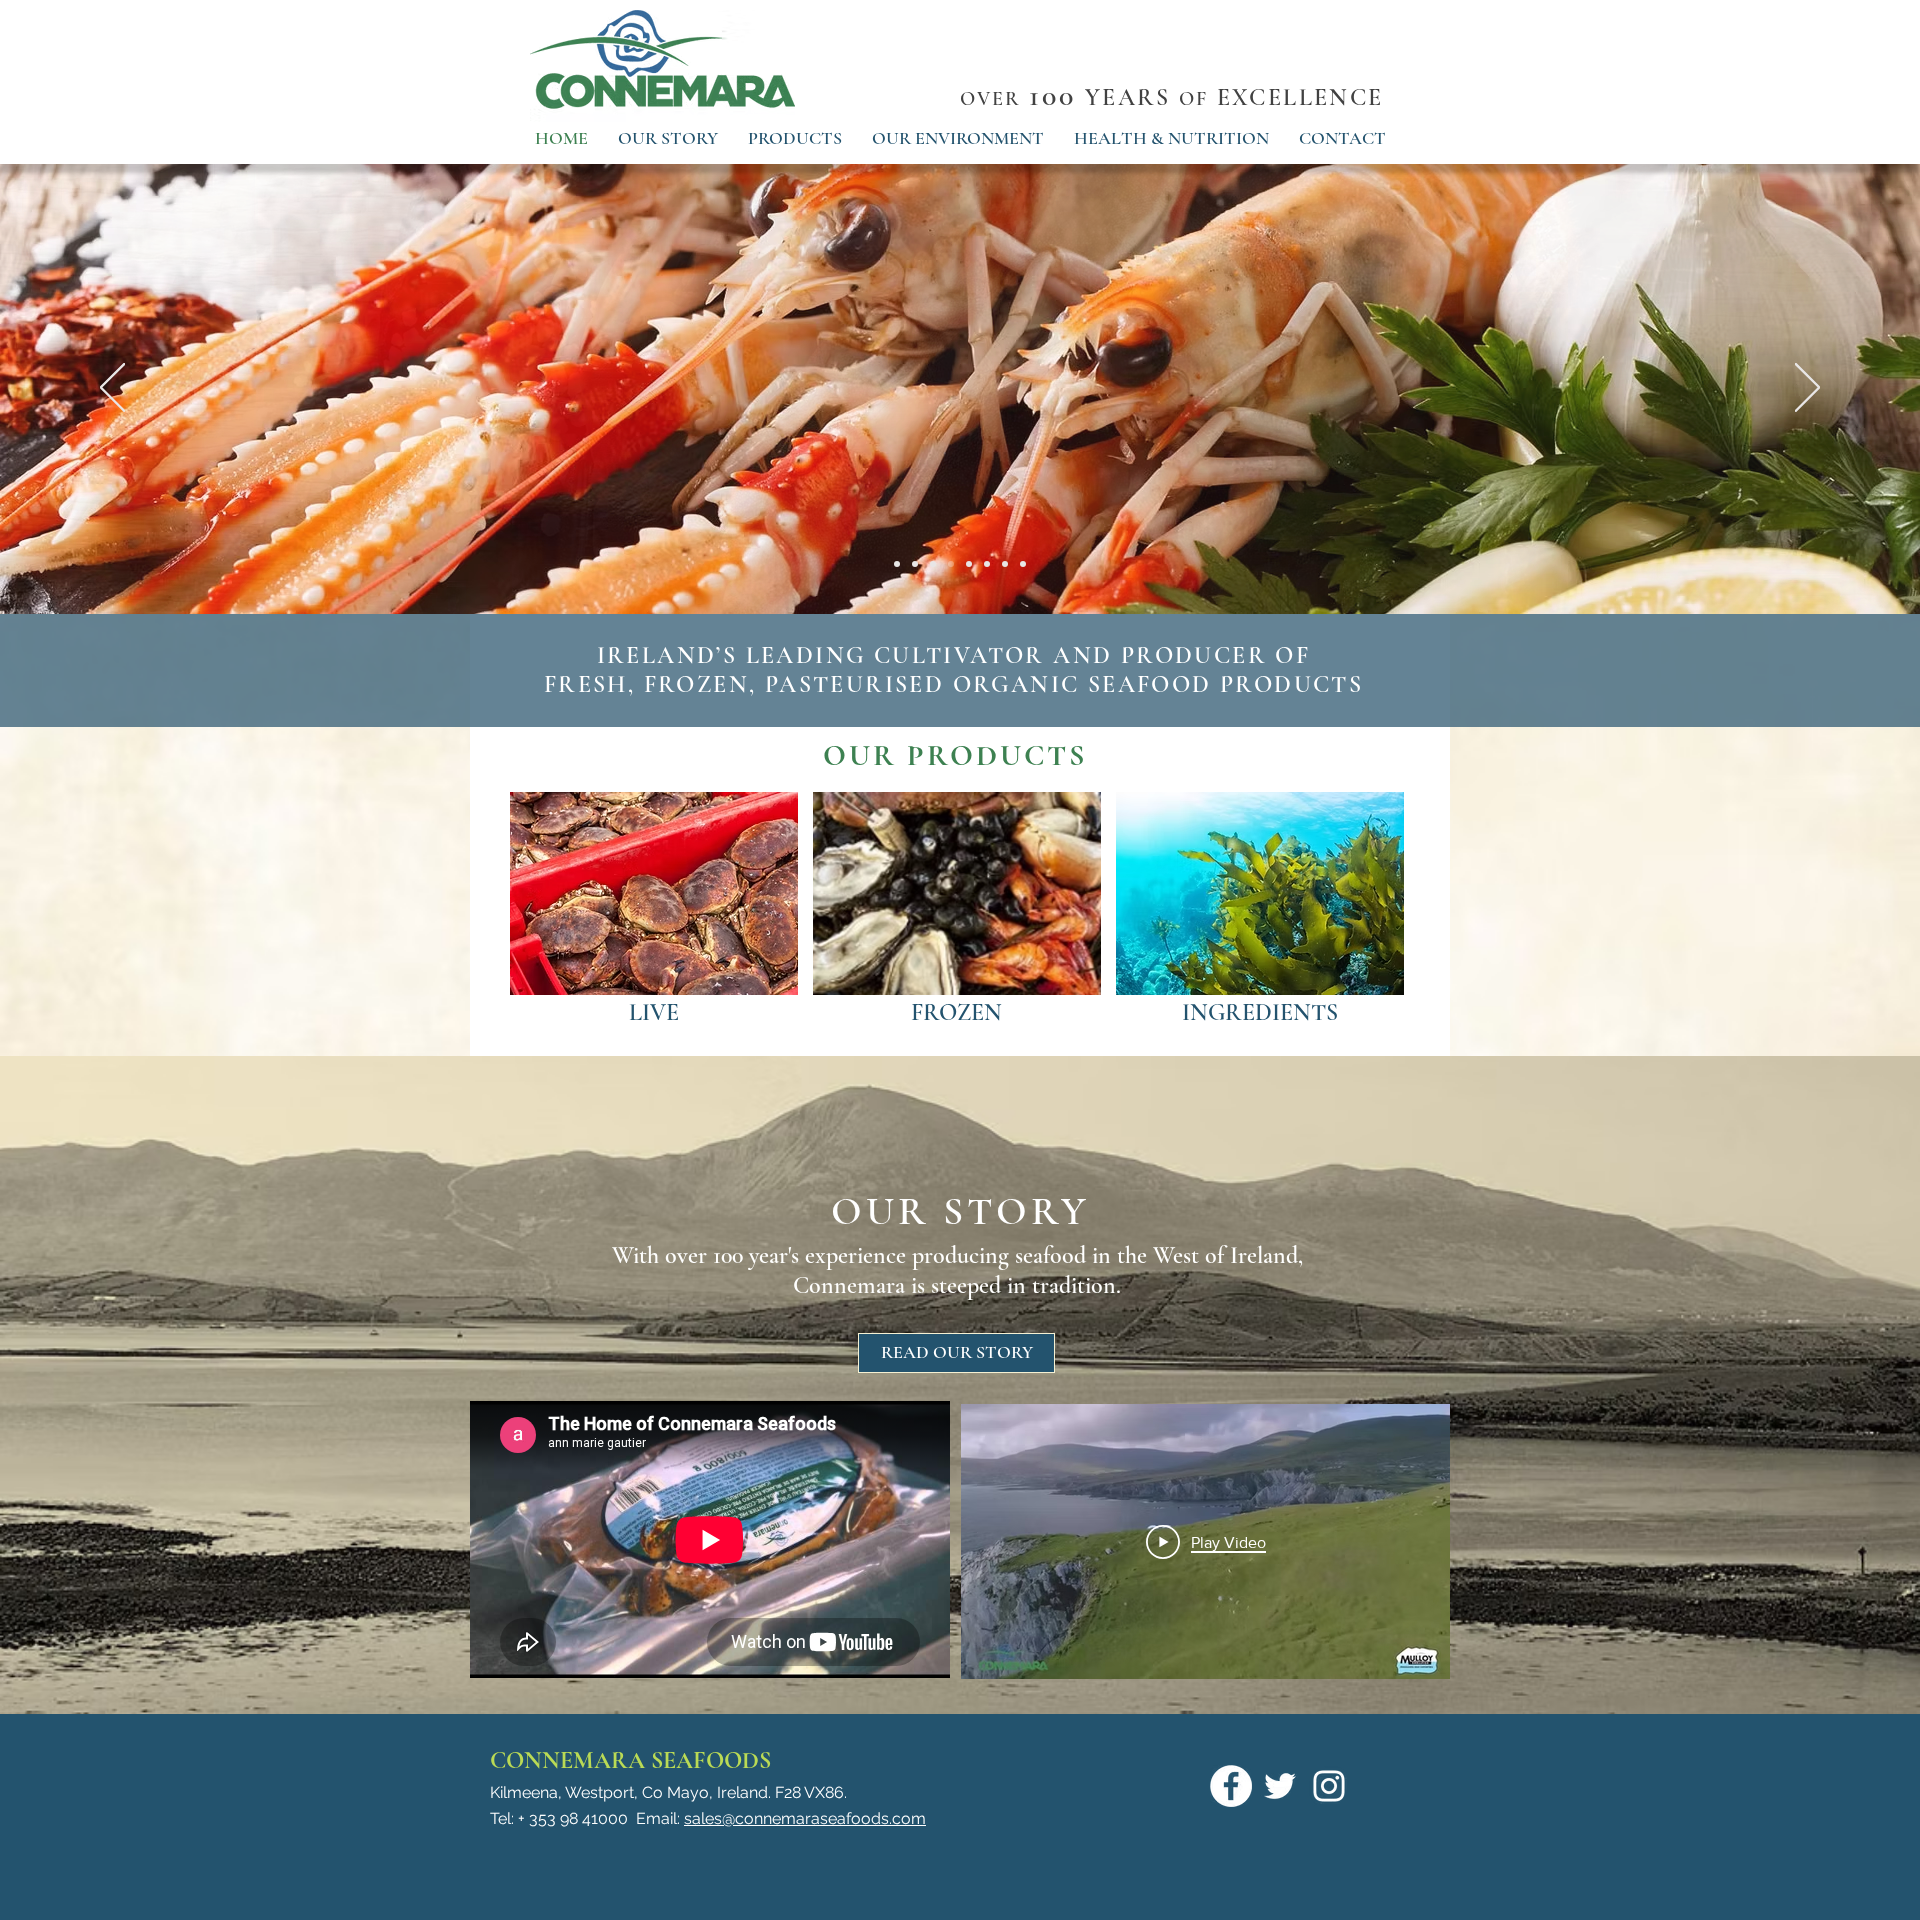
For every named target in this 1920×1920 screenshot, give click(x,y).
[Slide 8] (915, 564)
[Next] (1807, 389)
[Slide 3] (951, 564)
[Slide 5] (897, 564)
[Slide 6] (987, 564)
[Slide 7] (1005, 564)
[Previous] (112, 389)
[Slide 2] (933, 564)
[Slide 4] (969, 564)
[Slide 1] (1023, 564)
